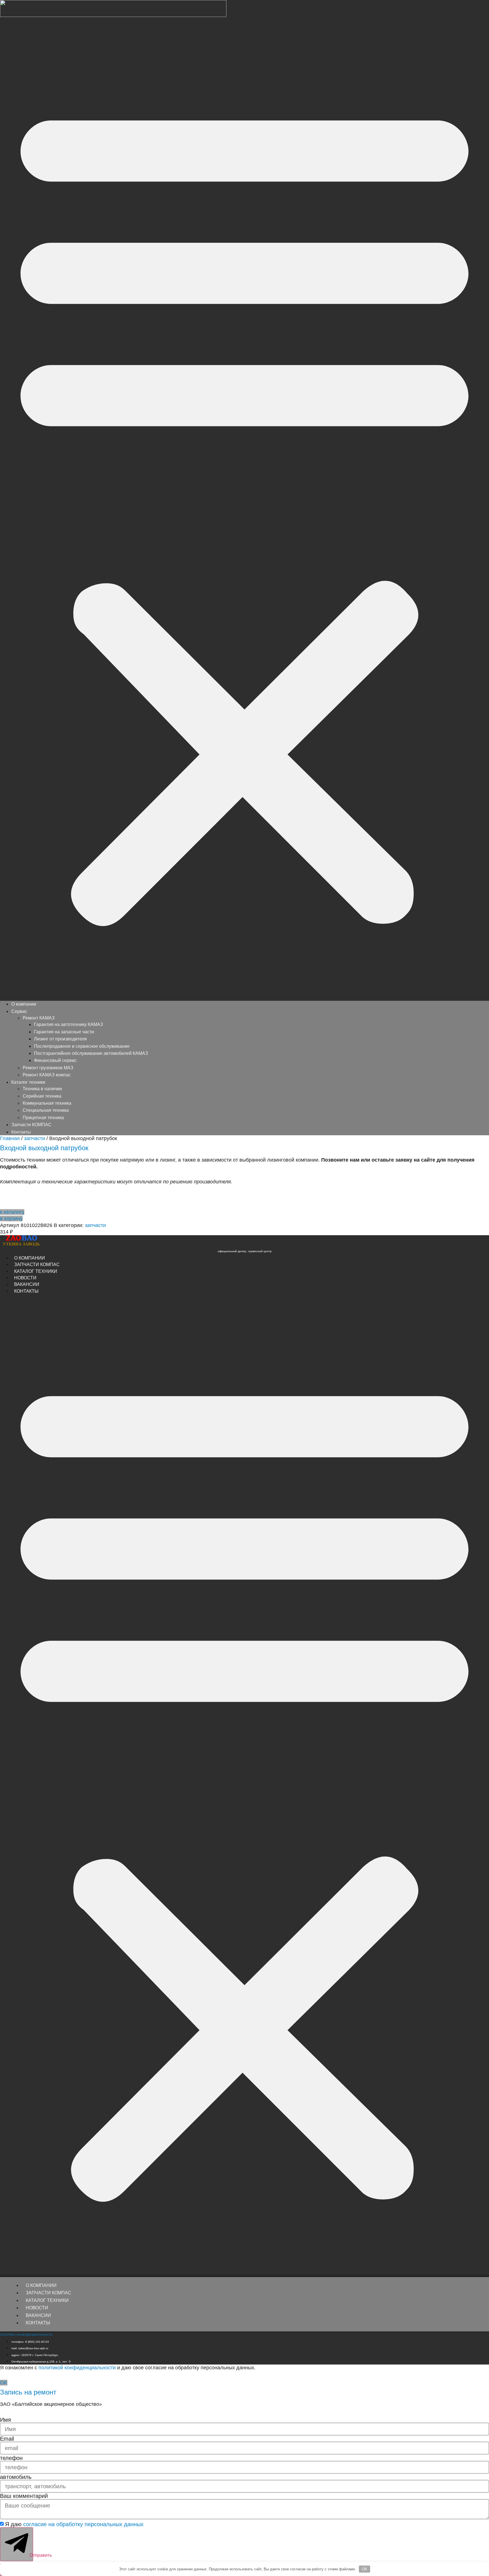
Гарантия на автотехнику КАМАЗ (68, 1024)
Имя (6, 2420)
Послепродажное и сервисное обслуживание (82, 1046)
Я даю (74, 2524)
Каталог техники (47, 2300)
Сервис (19, 1011)
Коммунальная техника (47, 1103)
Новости (37, 2308)
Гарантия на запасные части (64, 1032)
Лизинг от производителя (60, 1039)
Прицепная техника (43, 1118)
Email (7, 2439)
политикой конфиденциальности (77, 2368)
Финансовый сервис (55, 1060)
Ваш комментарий (24, 2496)
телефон (11, 2458)
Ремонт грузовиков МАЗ (48, 1068)
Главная (10, 1138)
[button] (244, 510)
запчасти (35, 1138)
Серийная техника (42, 1096)
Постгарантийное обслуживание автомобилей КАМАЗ (91, 1053)
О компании (24, 1004)
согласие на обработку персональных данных (83, 2524)
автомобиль (16, 2477)
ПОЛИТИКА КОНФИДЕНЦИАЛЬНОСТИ (26, 2335)
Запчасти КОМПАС (31, 1125)
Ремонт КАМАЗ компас (47, 1075)
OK (365, 2569)
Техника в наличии (42, 1089)
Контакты (21, 1132)
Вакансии (38, 2315)
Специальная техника (46, 1110)
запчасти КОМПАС (49, 2293)
